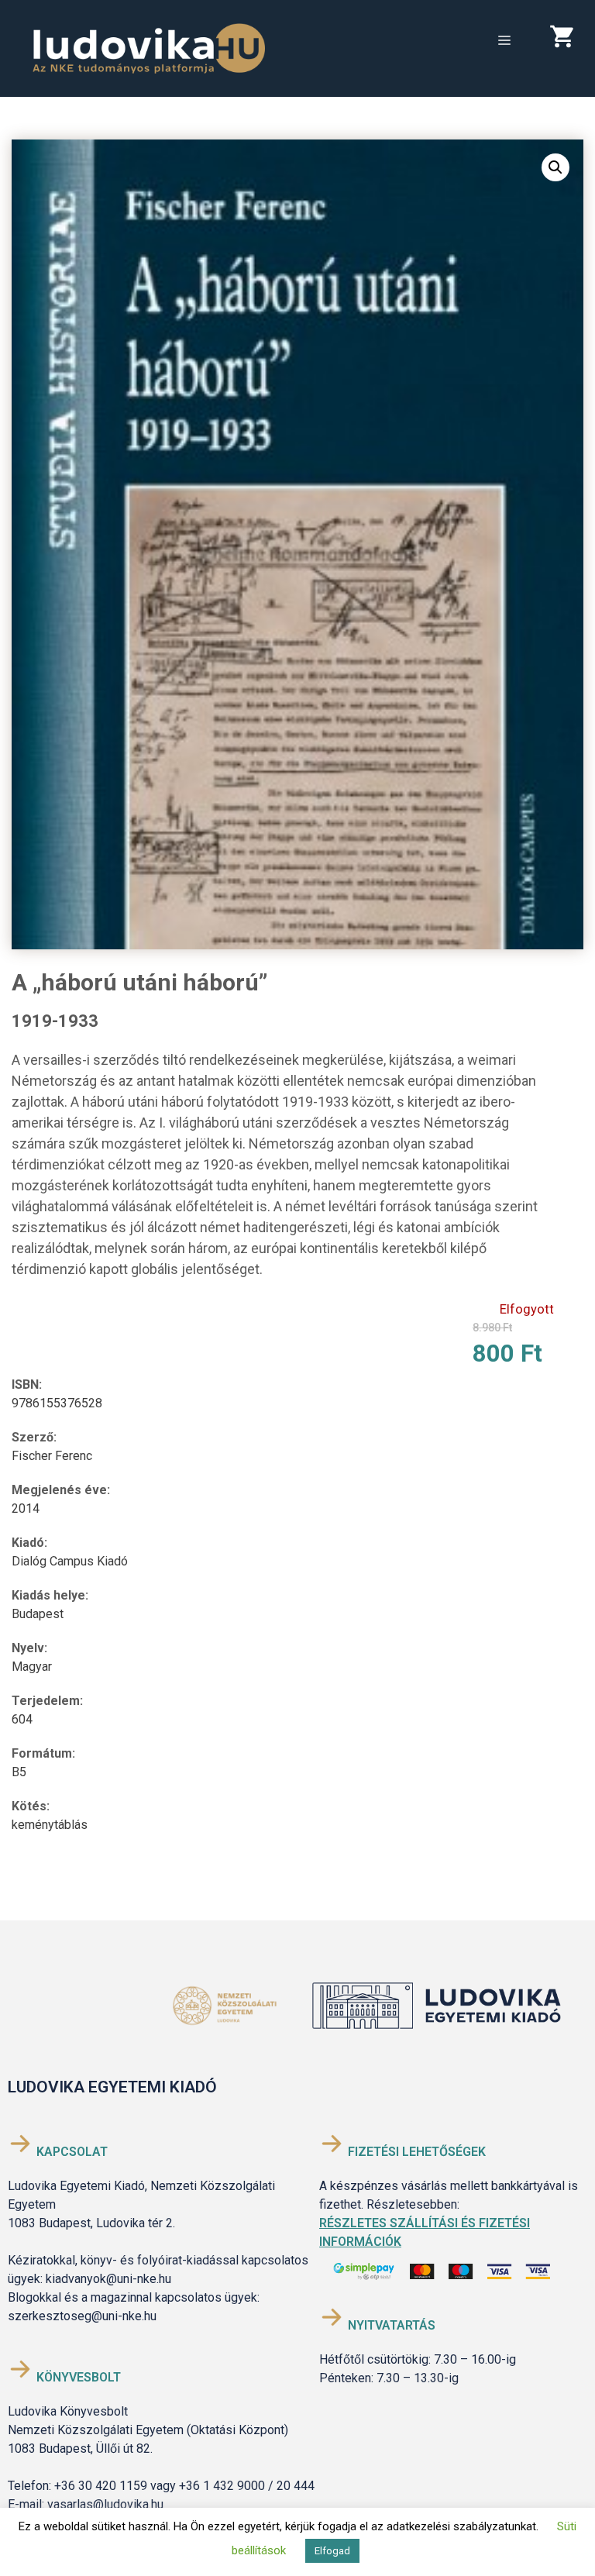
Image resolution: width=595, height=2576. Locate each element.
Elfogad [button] (332, 2551)
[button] (555, 167)
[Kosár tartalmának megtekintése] (567, 40)
